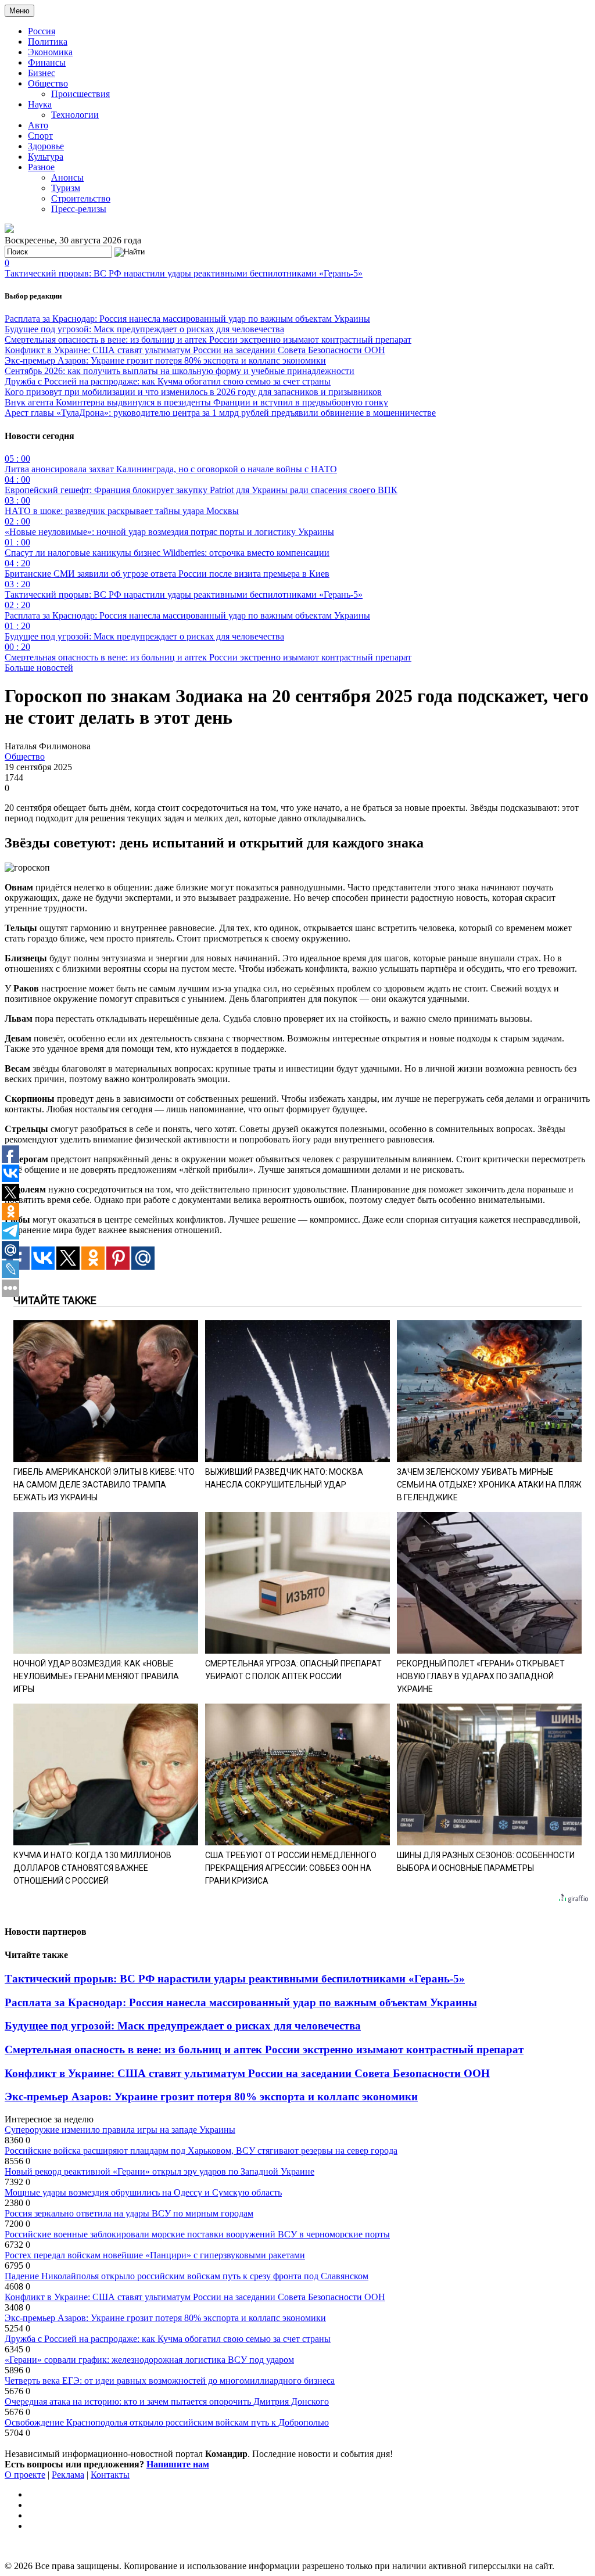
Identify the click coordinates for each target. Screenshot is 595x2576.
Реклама (68, 2475)
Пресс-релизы (79, 209)
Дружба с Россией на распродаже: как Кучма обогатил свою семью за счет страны (168, 381)
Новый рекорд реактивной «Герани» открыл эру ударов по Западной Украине (159, 2171)
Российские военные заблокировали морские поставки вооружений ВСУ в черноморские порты (197, 2234)
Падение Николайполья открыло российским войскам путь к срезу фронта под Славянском (187, 2276)
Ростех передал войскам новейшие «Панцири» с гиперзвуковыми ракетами (155, 2255)
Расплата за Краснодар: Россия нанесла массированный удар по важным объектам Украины (187, 319)
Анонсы (67, 177)
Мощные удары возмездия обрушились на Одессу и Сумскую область (143, 2192)
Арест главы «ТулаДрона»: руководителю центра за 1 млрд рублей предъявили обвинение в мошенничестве (220, 413)
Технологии (75, 115)
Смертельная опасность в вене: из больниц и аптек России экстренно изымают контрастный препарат (208, 339)
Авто (38, 125)
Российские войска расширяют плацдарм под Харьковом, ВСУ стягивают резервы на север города (201, 2151)
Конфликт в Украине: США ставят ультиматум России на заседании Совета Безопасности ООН (195, 350)
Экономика (50, 52)
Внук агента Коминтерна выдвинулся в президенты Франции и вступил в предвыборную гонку (196, 402)
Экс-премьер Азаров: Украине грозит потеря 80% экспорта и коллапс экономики (165, 360)
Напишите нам (178, 2464)
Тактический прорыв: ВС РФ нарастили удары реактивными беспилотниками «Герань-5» (184, 273)
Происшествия (80, 94)
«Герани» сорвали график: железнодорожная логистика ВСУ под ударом (149, 2360)
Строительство (81, 198)
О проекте (25, 2475)
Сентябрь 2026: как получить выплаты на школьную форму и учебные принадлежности (180, 371)
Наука (40, 104)
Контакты (110, 2475)
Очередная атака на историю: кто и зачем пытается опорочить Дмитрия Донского (167, 2401)
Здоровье (46, 146)
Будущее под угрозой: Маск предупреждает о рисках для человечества (144, 329)
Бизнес (42, 73)
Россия (42, 31)
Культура (46, 157)
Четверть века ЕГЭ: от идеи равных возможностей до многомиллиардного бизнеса (170, 2381)
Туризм (66, 188)
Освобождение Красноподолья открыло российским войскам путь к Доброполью (167, 2422)
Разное (41, 167)
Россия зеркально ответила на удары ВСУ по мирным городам (129, 2213)
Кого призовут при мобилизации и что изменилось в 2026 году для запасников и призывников (193, 392)
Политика (48, 42)
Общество (48, 83)
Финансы (47, 62)
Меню (19, 11)
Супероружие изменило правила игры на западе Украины (120, 2130)
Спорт (40, 136)
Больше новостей (39, 668)
